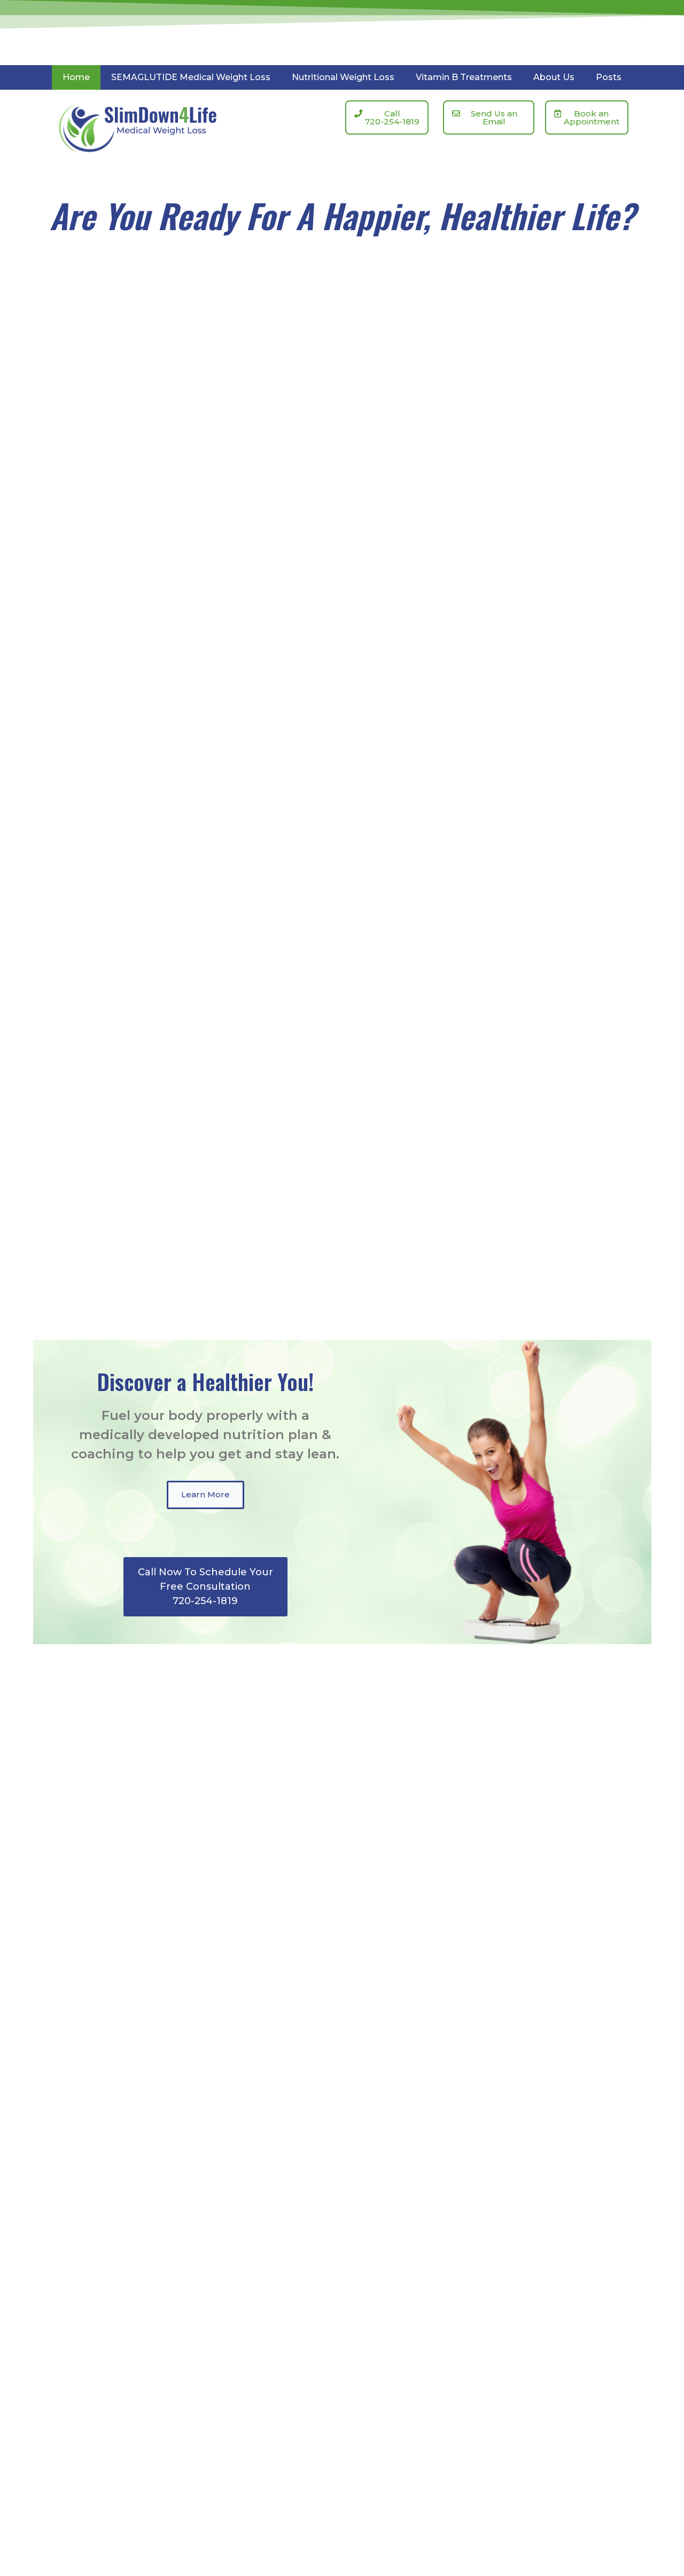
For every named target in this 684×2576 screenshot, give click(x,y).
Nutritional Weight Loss (343, 77)
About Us (554, 77)
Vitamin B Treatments (464, 77)
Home (76, 77)
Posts (609, 77)
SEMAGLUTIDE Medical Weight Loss (191, 77)
